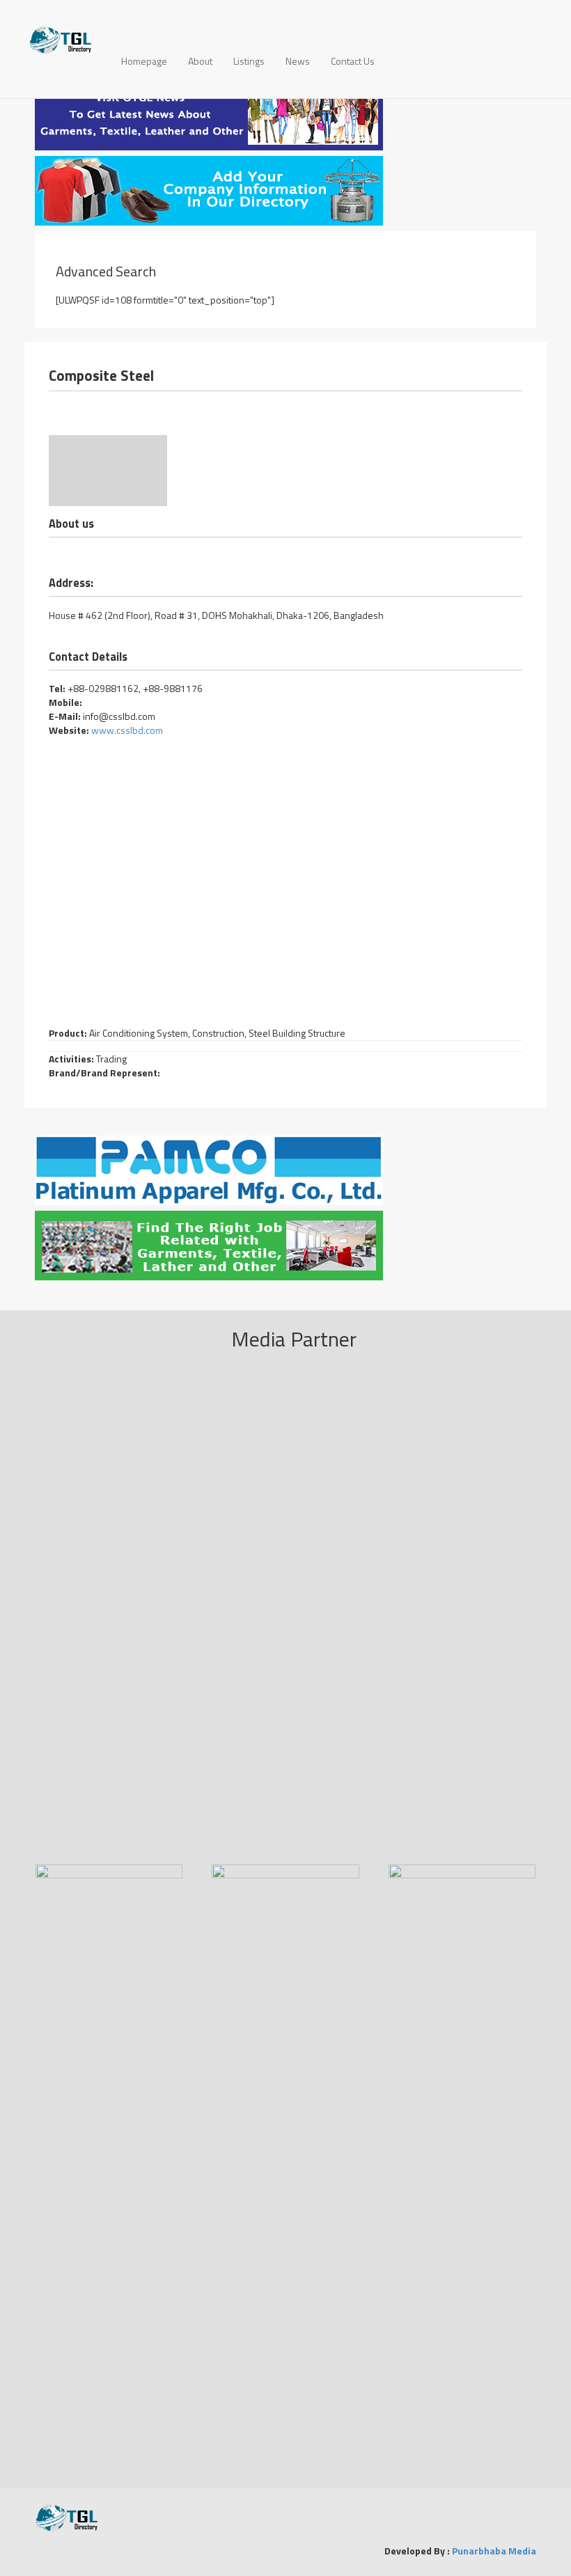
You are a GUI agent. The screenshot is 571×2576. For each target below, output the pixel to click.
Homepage (144, 61)
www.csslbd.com (126, 730)
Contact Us (353, 61)
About (200, 61)
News (298, 61)
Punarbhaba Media (494, 2551)
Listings (249, 61)
